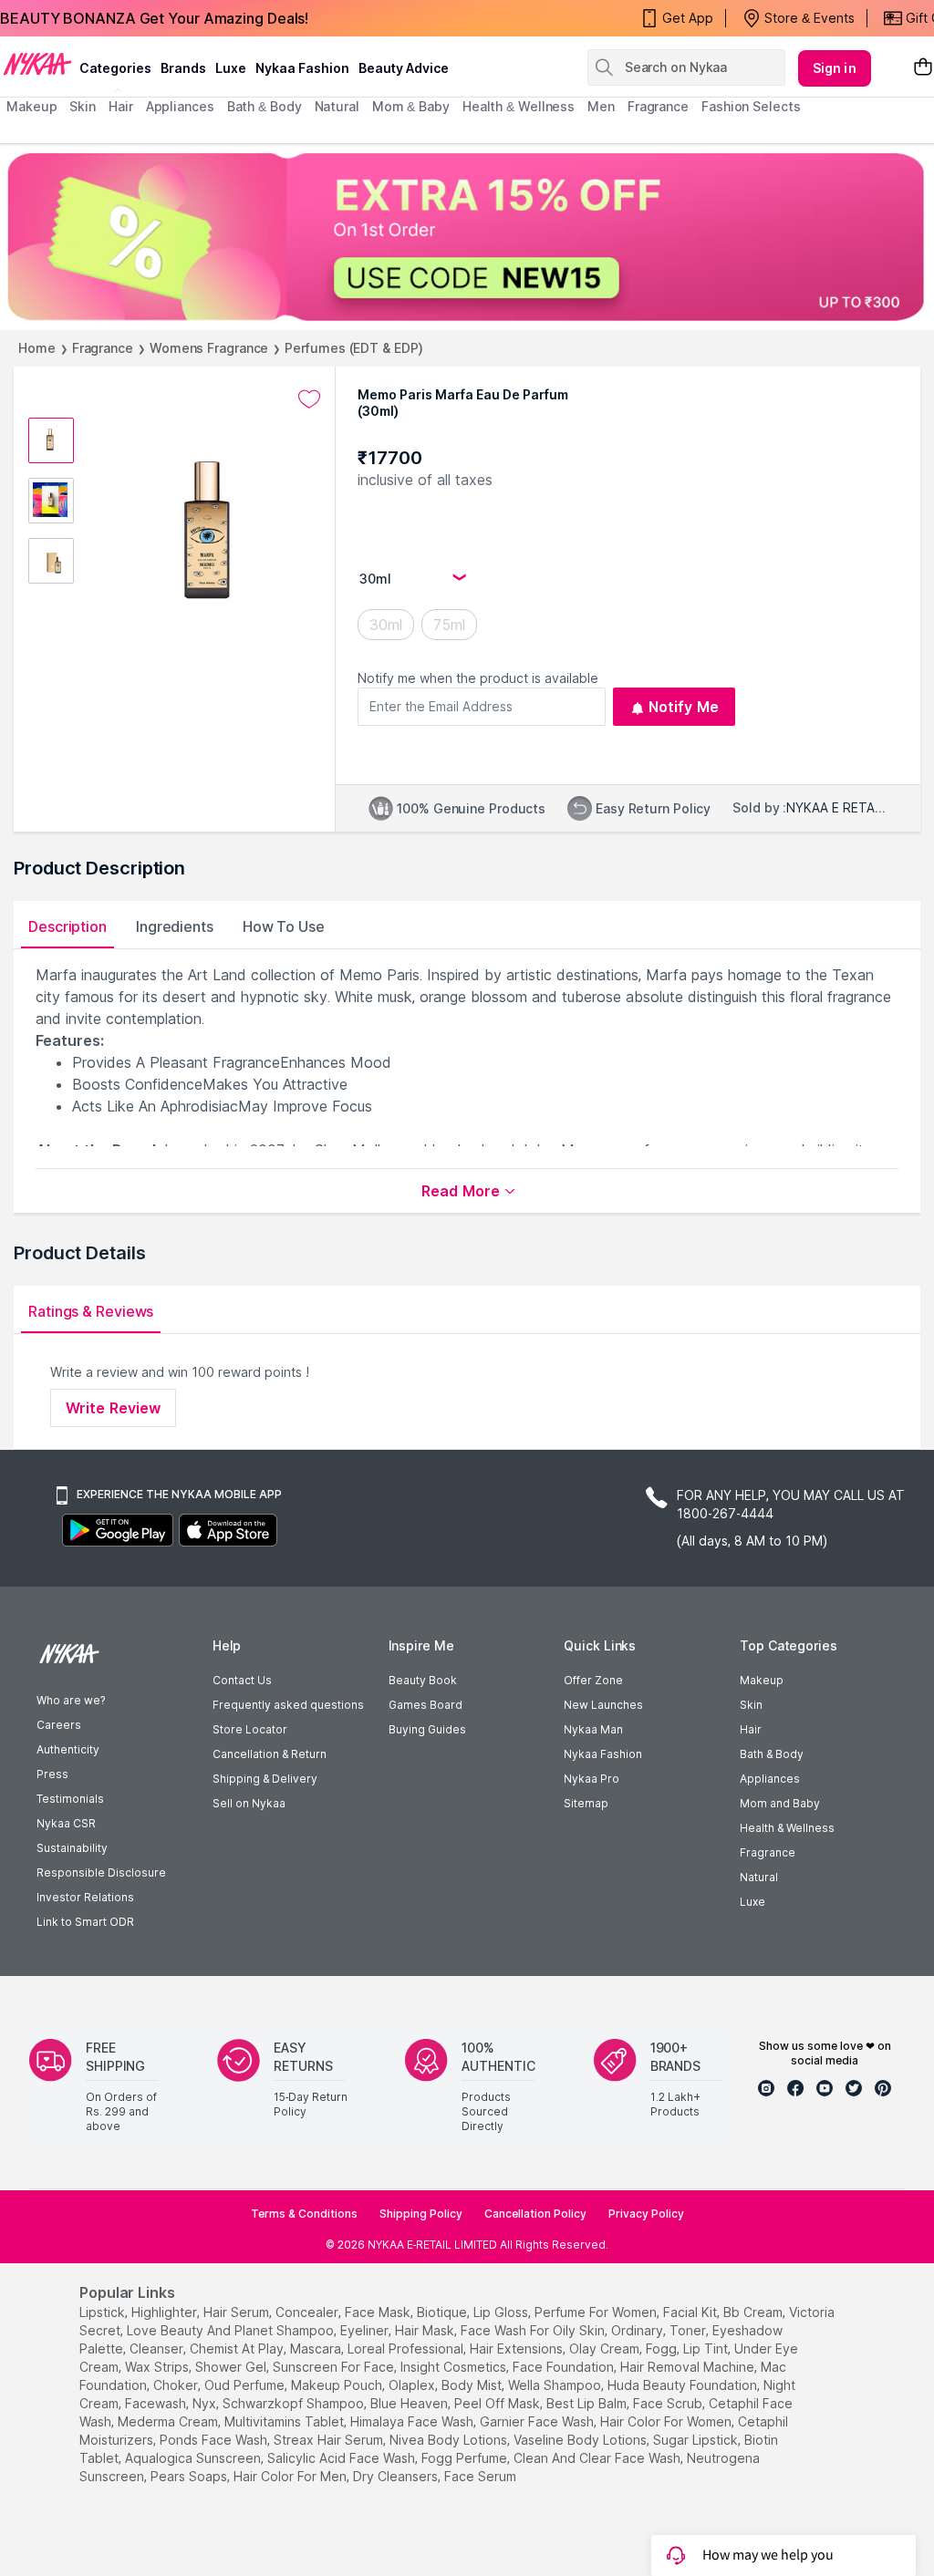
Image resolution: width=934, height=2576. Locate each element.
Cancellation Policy (535, 2214)
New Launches (603, 1705)
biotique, (443, 2312)
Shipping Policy (421, 2214)
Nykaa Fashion (302, 68)
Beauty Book (423, 1680)
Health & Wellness (787, 1828)
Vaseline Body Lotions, (581, 2440)
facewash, (157, 2403)
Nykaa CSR (66, 1823)
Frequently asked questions (288, 1705)
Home (37, 348)
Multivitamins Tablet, (285, 2421)
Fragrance (103, 348)
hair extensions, (518, 2348)
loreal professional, (407, 2348)
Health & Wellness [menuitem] (519, 106)
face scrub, (669, 2403)
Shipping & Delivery (265, 1779)
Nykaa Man (593, 1729)
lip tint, (707, 2348)
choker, (177, 2385)
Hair (751, 1729)
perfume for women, (597, 2312)
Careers (59, 1725)
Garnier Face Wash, (538, 2421)
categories (115, 68)
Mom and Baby (780, 1803)
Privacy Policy (646, 2214)
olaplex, (413, 2385)
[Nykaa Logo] (37, 63)
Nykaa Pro (592, 1779)
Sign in (835, 68)
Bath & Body (772, 1754)
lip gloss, (502, 2312)
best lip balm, (588, 2403)
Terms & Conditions (304, 2214)
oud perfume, (246, 2385)
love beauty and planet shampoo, (232, 2330)
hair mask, (426, 2330)
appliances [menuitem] (180, 106)
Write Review (113, 1408)
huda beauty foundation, (684, 2385)
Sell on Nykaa (249, 1803)
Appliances (770, 1779)
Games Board (425, 1705)
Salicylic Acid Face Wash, (342, 2458)
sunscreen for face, (335, 2367)
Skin (751, 1705)
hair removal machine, (689, 2367)
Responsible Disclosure (101, 1873)
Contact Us (242, 1680)
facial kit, (691, 2312)
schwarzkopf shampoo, (295, 2403)
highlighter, (166, 2312)
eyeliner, (366, 2330)
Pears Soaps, (190, 2476)
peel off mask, (498, 2403)
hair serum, (238, 2312)
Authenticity (68, 1749)
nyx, (206, 2403)
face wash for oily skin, (534, 2330)
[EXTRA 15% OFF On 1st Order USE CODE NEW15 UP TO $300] (467, 237)
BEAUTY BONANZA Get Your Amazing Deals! (154, 18)
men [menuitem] (601, 106)
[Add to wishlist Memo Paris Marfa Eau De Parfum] (309, 399)
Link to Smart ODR (85, 1922)
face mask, (379, 2312)
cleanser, (158, 2348)
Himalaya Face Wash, (413, 2421)
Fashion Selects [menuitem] (751, 106)
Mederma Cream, (169, 2421)
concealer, (308, 2312)
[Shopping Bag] (923, 68)
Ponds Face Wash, (215, 2440)
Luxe (752, 1902)
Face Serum (480, 2476)
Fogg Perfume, (466, 2458)
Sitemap (586, 1803)
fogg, (663, 2348)
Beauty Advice (404, 68)
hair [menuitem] (121, 106)
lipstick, (104, 2312)
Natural (759, 1877)
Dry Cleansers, (397, 2476)
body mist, (473, 2385)
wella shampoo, (556, 2385)
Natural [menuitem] (337, 106)
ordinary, (638, 2330)
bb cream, (754, 2312)
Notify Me (684, 707)
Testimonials (70, 1799)
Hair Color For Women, (667, 2421)
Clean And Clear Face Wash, (598, 2458)
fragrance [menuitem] (658, 106)
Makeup (762, 1680)
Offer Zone (593, 1680)
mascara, (317, 2348)
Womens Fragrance (209, 348)
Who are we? (71, 1700)
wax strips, (158, 2367)
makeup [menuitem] (31, 106)
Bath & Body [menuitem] (265, 106)
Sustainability (72, 1848)
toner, (689, 2330)
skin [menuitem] (83, 106)
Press (52, 1774)
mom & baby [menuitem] (411, 106)
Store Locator (250, 1729)
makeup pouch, (338, 2385)
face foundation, (565, 2367)
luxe (231, 68)
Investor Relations (85, 1897)
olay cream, (606, 2348)
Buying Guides (427, 1729)
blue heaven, (410, 2403)
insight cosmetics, (455, 2367)
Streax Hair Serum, (330, 2440)
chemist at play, (238, 2348)
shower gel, (232, 2367)
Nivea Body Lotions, (450, 2440)
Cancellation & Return (270, 1754)
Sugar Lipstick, (697, 2440)
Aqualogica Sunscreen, (194, 2458)
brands (183, 68)
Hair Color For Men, (291, 2476)
